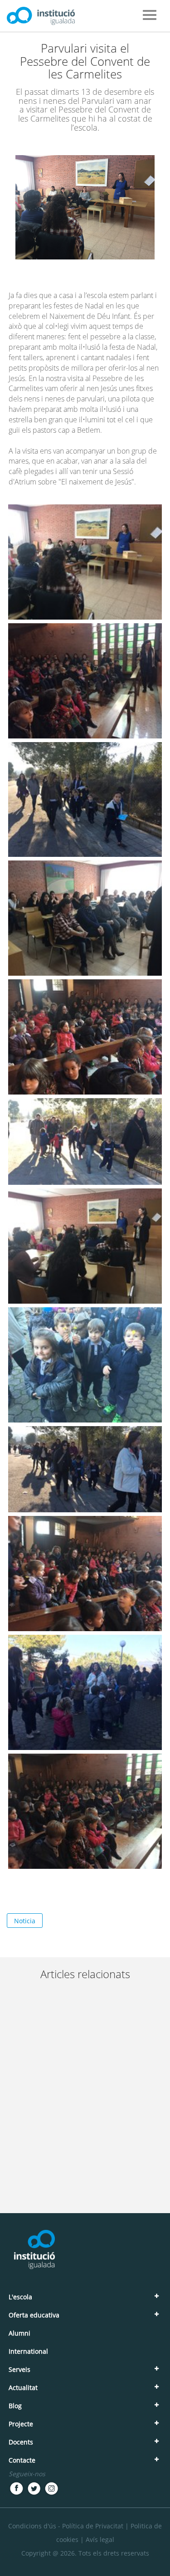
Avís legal (100, 2539)
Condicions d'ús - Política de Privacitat (66, 2526)
